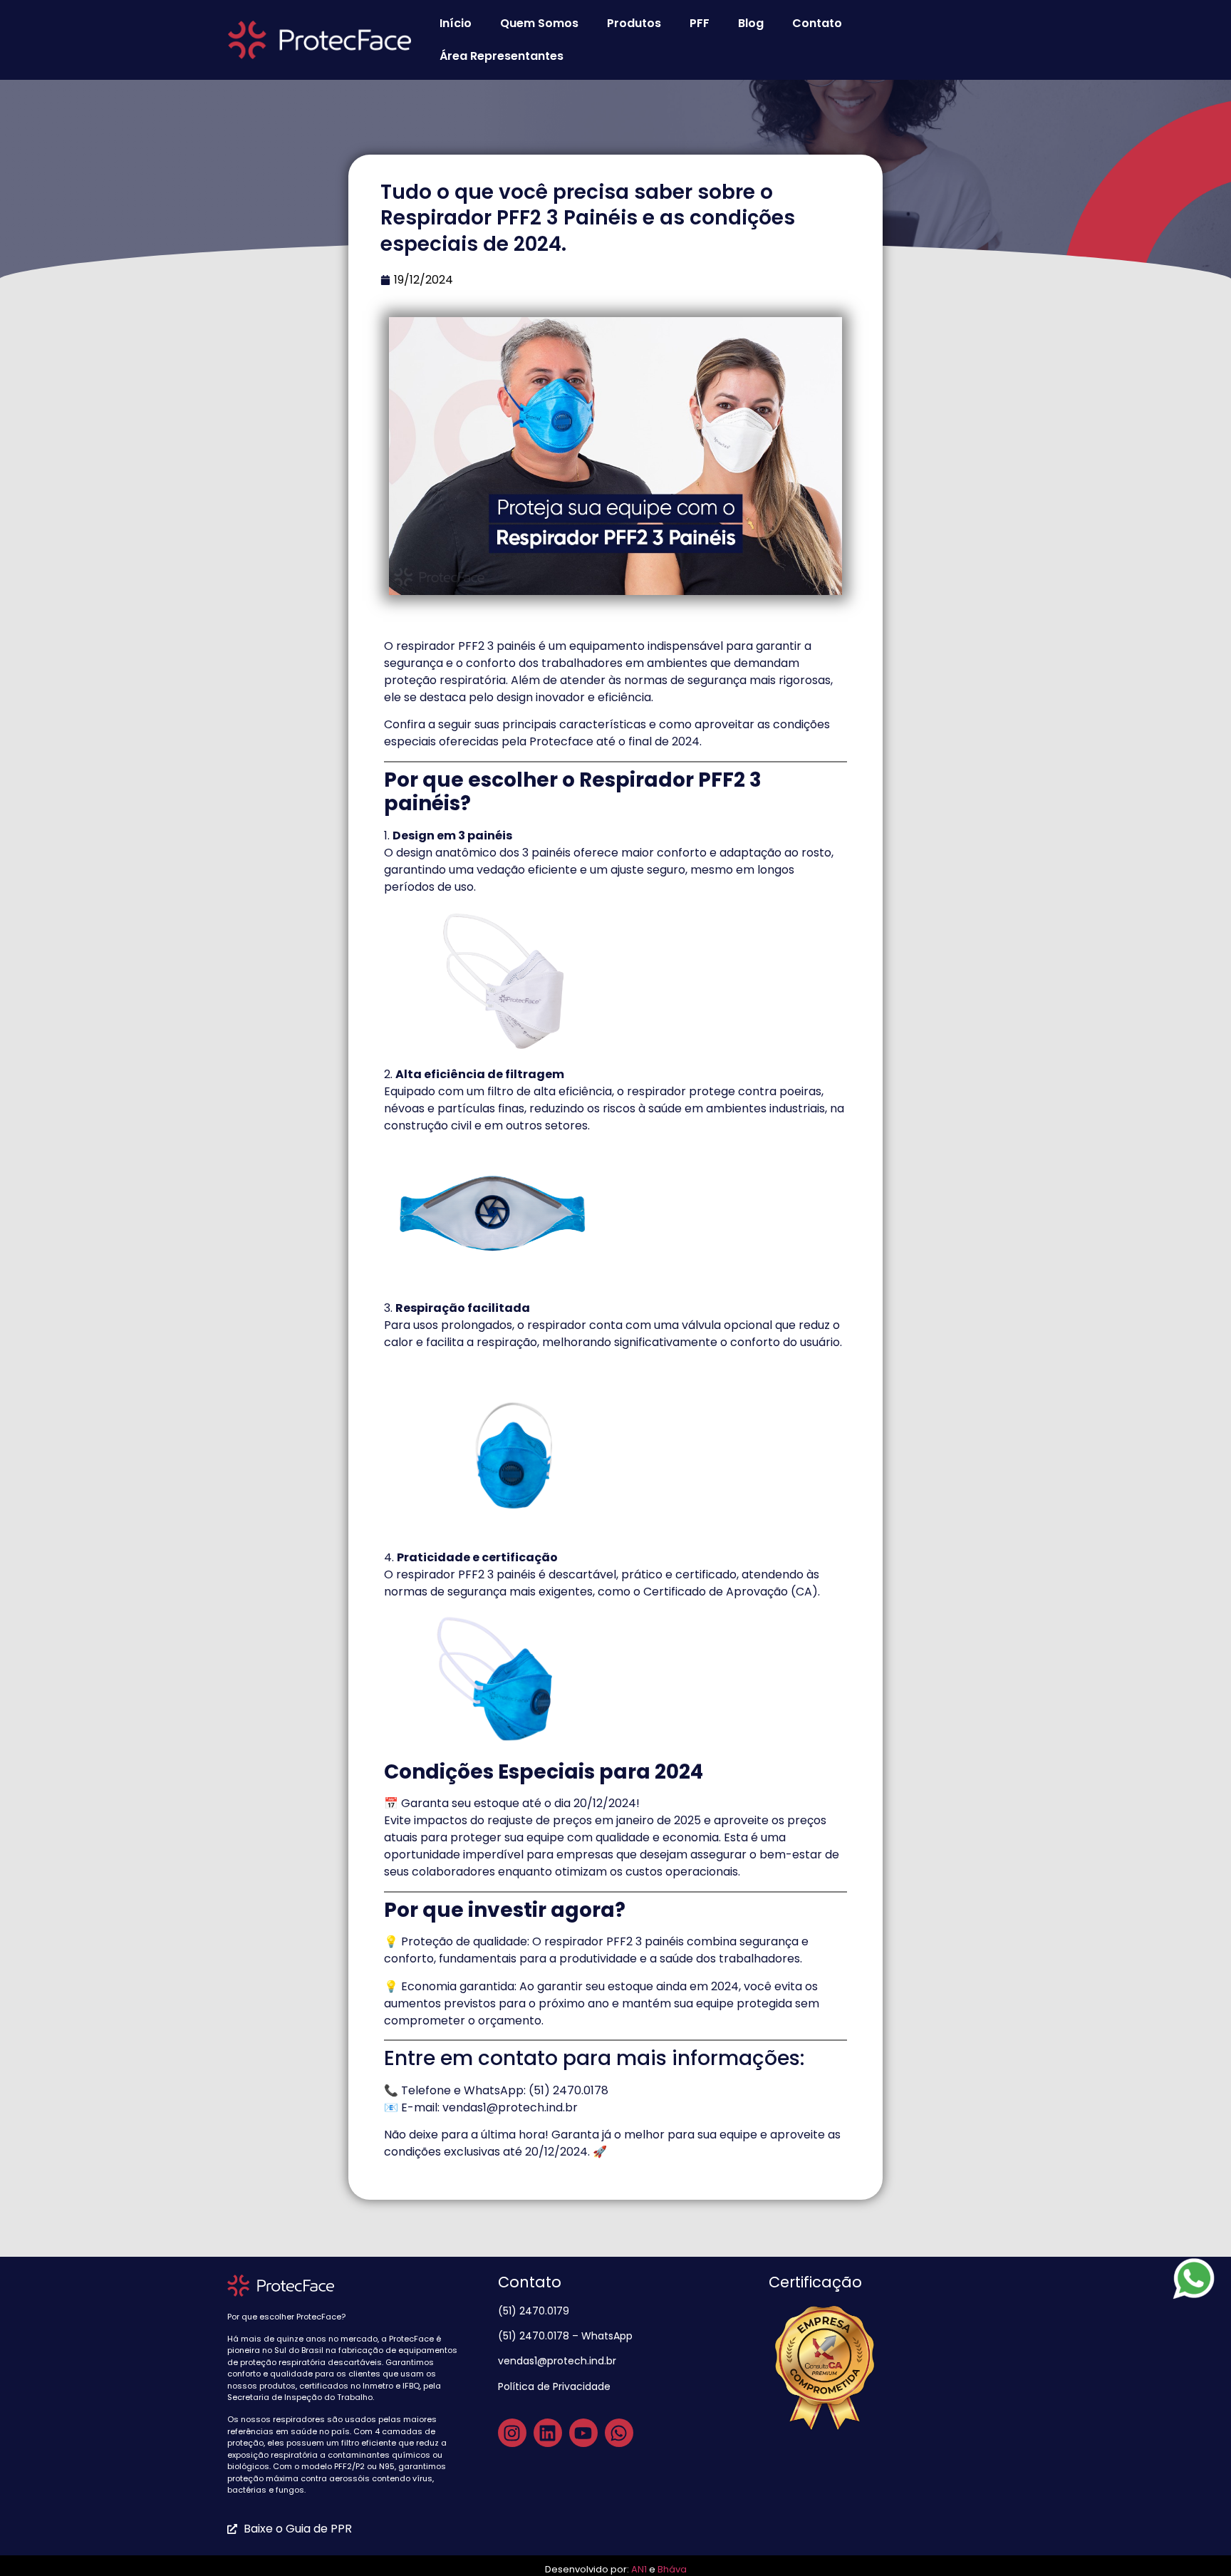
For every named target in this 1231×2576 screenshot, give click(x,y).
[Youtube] (583, 2433)
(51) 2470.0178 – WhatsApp (565, 2336)
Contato (817, 23)
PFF (700, 23)
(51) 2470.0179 (535, 2311)
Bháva (672, 2569)
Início (456, 23)
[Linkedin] (548, 2433)
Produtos (634, 23)
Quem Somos (539, 23)
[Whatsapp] (619, 2433)
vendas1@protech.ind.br (557, 2361)
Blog (751, 23)
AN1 (639, 2569)
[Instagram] (512, 2433)
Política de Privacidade (556, 2386)
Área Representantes (502, 56)
